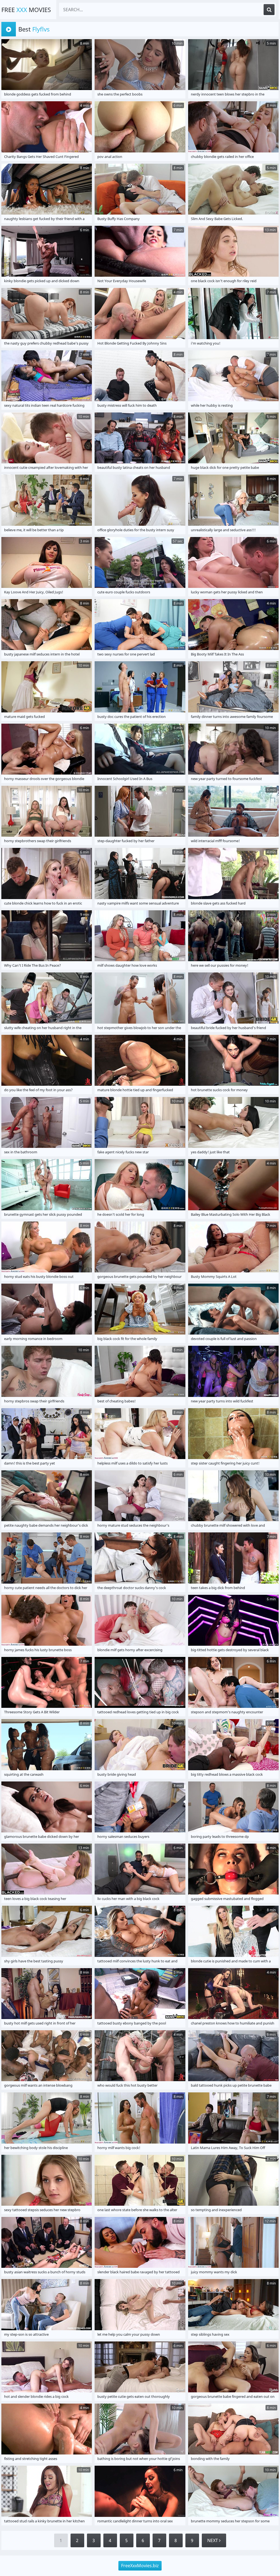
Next (213, 2540)
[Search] (269, 10)
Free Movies (26, 10)
